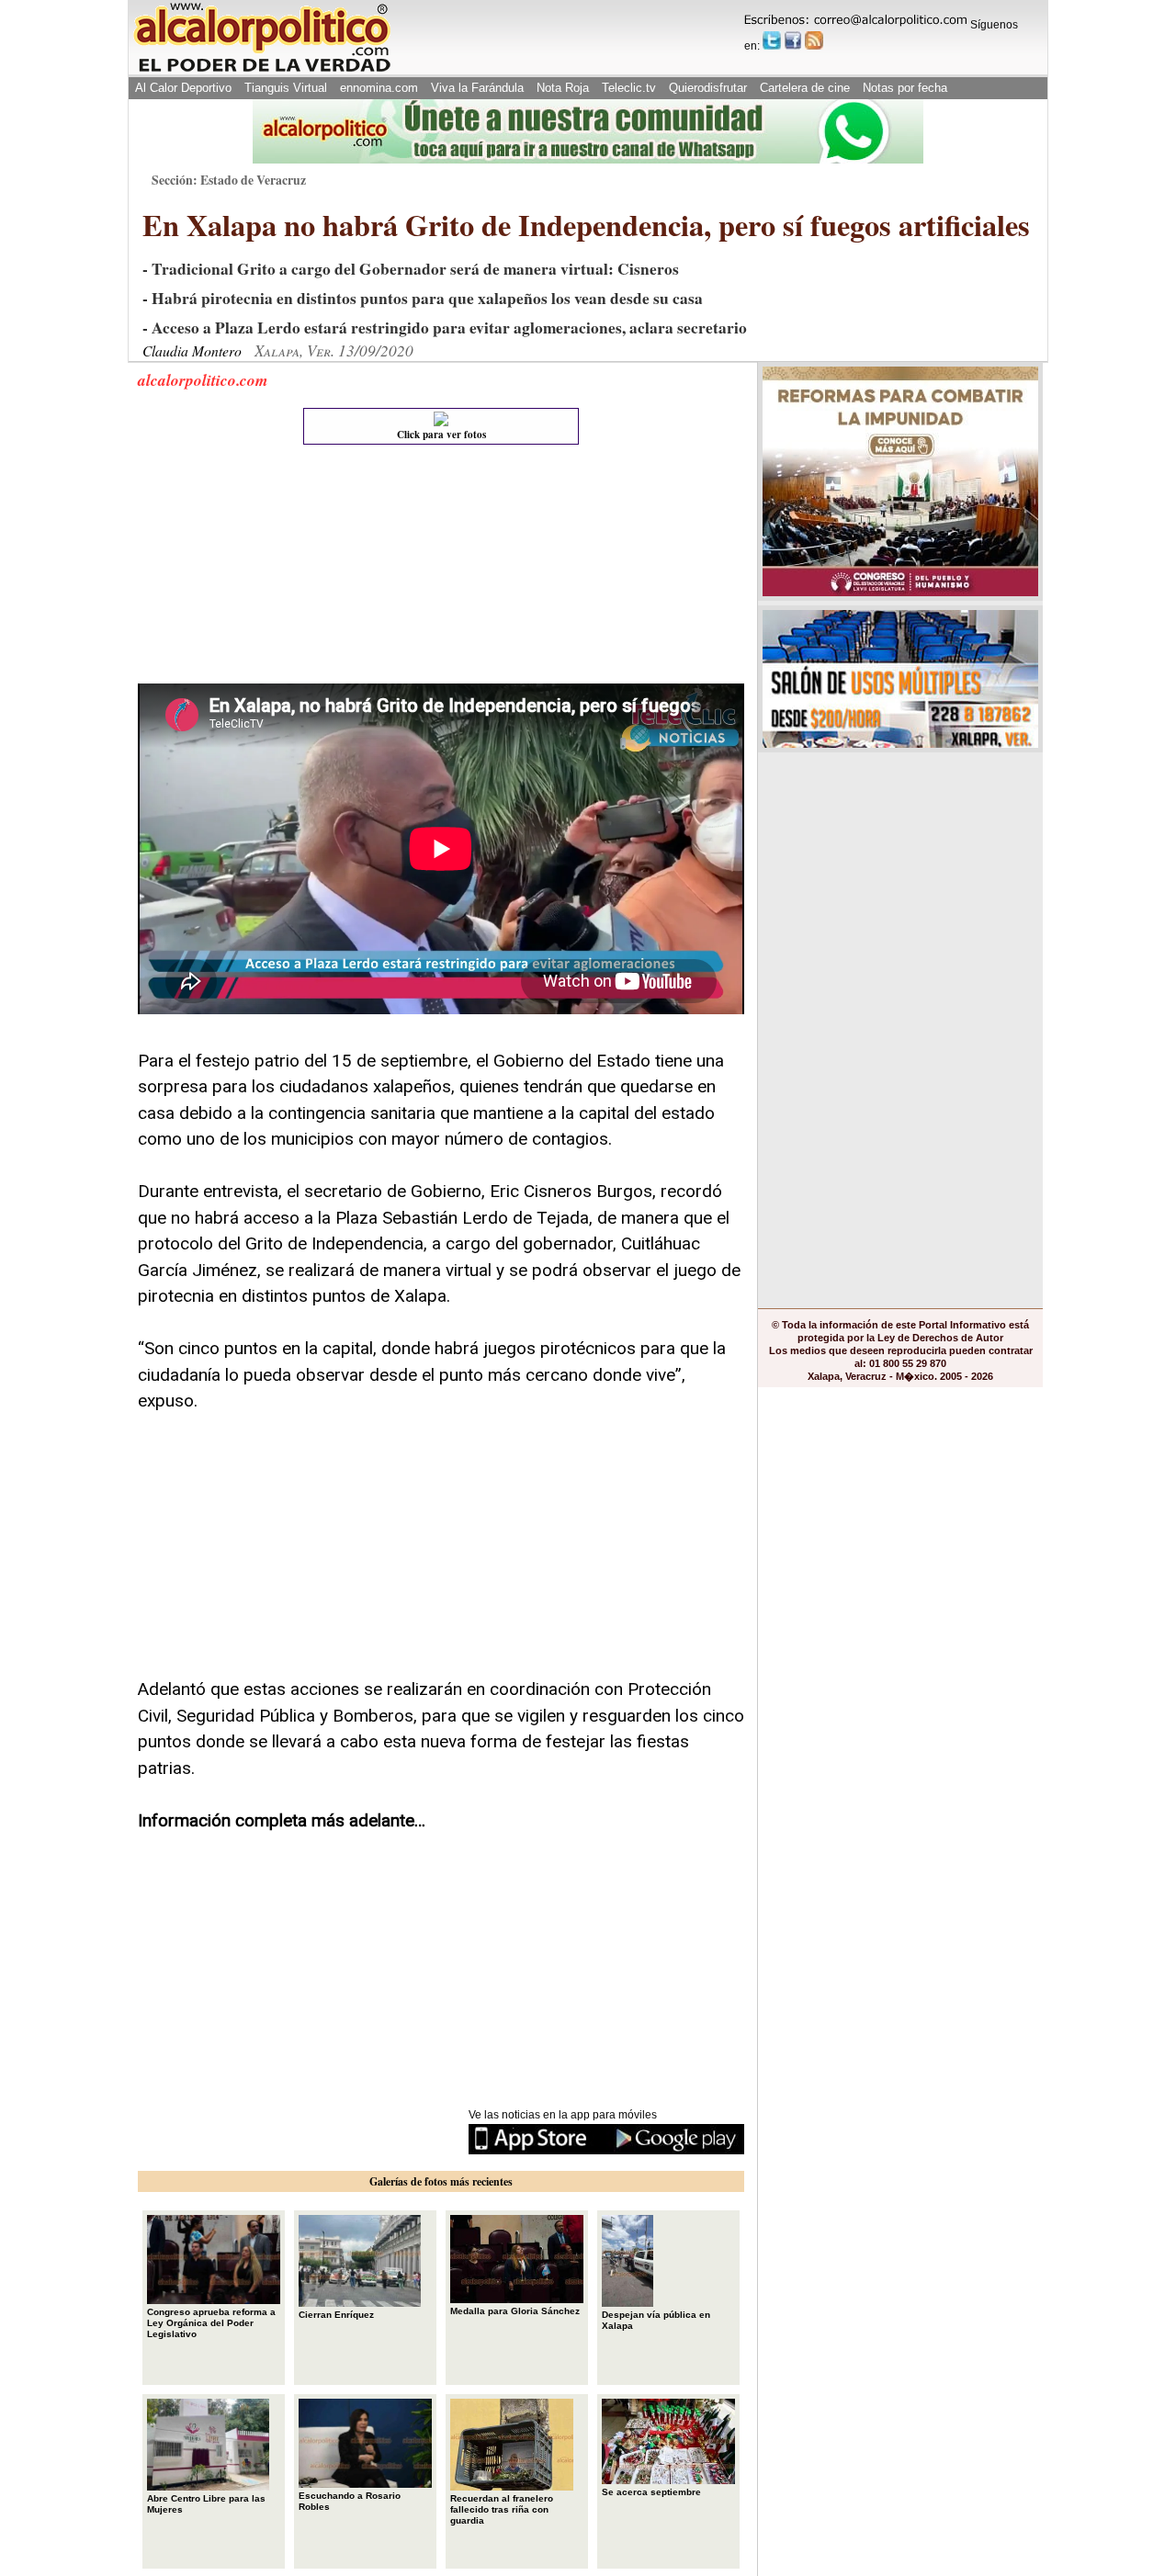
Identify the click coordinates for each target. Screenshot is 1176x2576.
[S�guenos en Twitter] (772, 40)
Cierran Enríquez (336, 2315)
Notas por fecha (905, 88)
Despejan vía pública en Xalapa (656, 2320)
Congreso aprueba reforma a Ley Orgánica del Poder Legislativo (211, 2323)
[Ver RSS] (814, 40)
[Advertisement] (276, 569)
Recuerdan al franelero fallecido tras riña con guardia (502, 2509)
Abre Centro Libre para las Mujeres (206, 2504)
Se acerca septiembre (651, 2492)
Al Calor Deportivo (183, 88)
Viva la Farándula (477, 88)
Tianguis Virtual (286, 88)
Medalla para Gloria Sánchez (515, 2311)
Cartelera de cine (805, 88)
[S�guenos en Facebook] (793, 40)
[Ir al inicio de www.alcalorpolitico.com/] (262, 70)
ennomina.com (379, 88)
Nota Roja (563, 88)
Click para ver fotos (441, 435)
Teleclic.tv (629, 88)
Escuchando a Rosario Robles (350, 2501)
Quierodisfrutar (708, 88)
